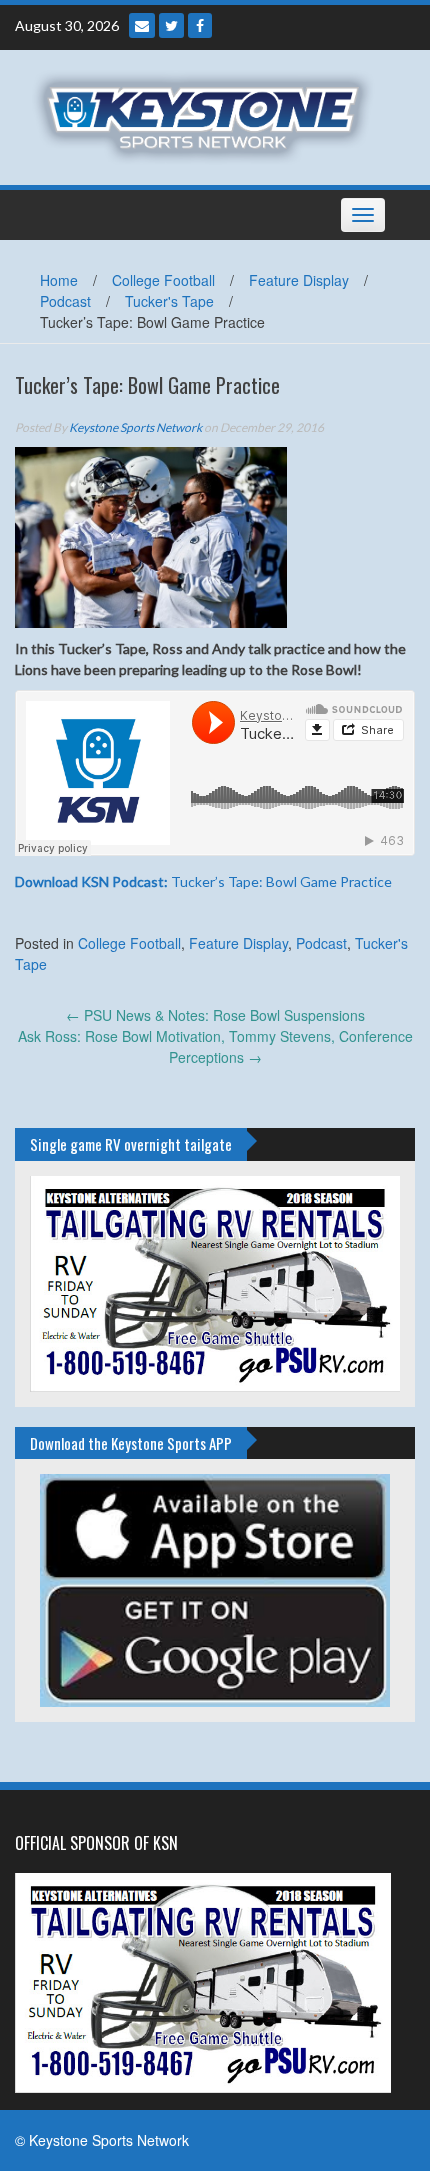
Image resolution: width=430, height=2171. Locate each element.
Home (59, 280)
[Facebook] (200, 25)
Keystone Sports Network (135, 427)
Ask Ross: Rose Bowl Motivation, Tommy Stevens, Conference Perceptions (215, 1046)
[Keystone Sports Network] (207, 115)
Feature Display (299, 280)
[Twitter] (171, 25)
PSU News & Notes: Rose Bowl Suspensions (215, 1015)
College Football (163, 280)
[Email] (142, 25)
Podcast (65, 301)
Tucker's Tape (169, 301)
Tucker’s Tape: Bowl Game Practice (203, 881)
